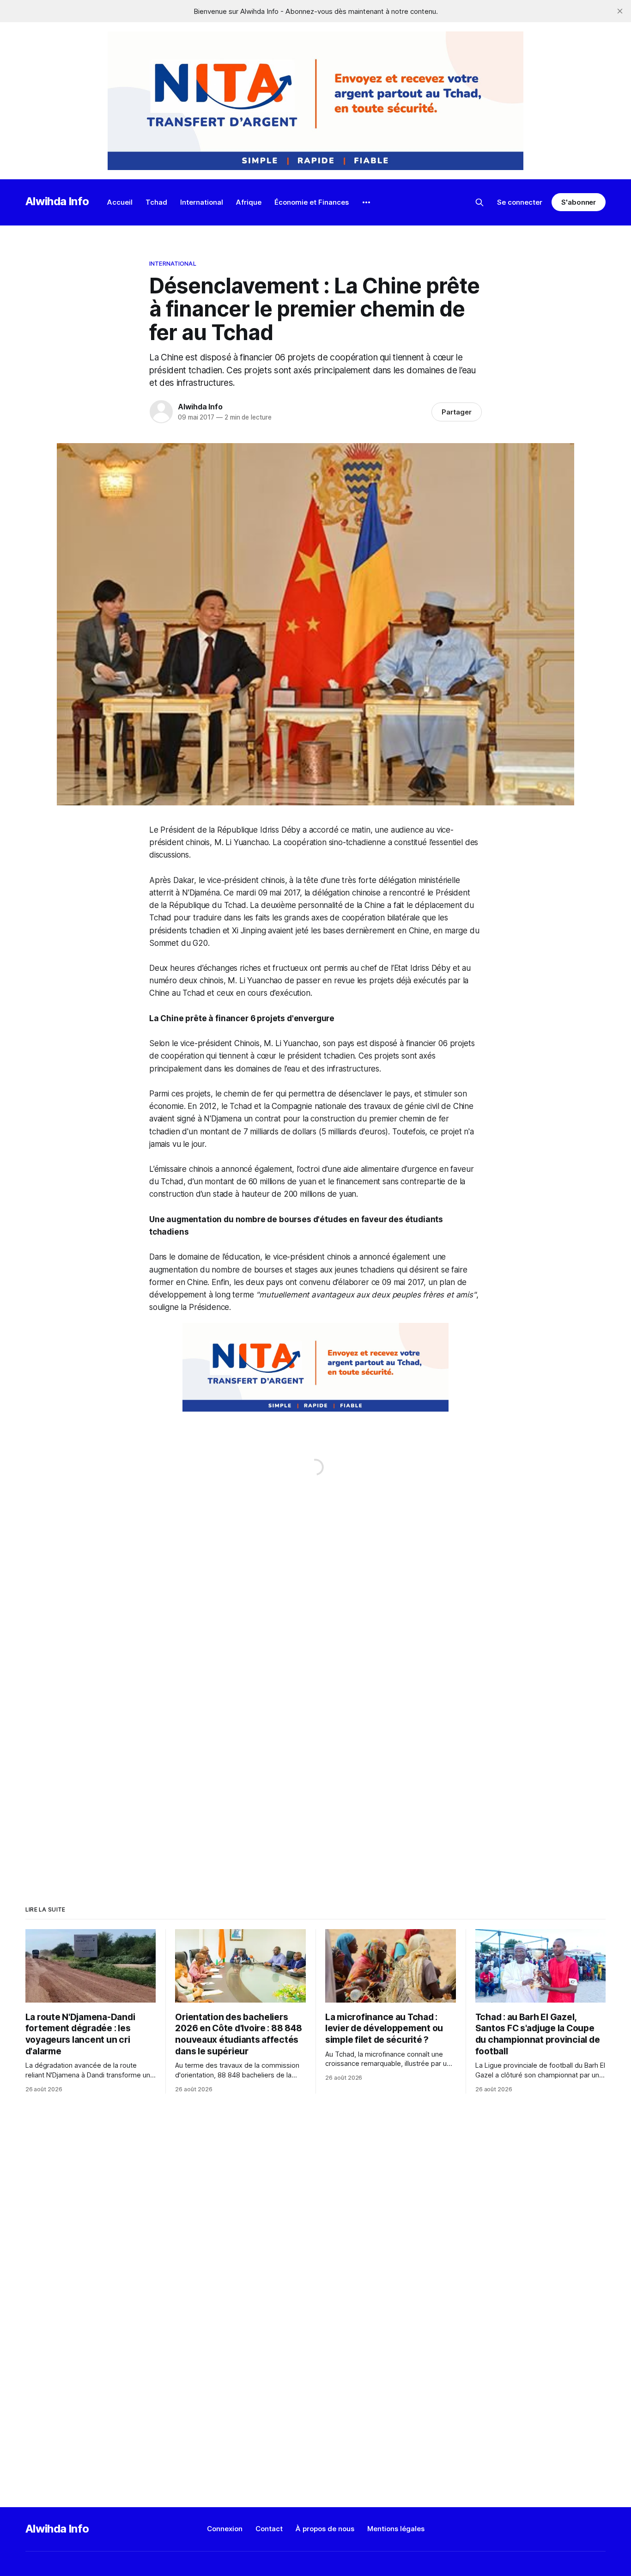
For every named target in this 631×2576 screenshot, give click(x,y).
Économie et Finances (312, 202)
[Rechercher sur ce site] (479, 202)
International (202, 202)
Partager (457, 412)
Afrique (249, 202)
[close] (620, 11)
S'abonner (579, 202)
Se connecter (520, 202)
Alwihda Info (57, 201)
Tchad (156, 202)
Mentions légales (396, 2529)
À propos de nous (325, 2529)
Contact (269, 2529)
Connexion (225, 2529)
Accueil (120, 202)
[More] (366, 202)
